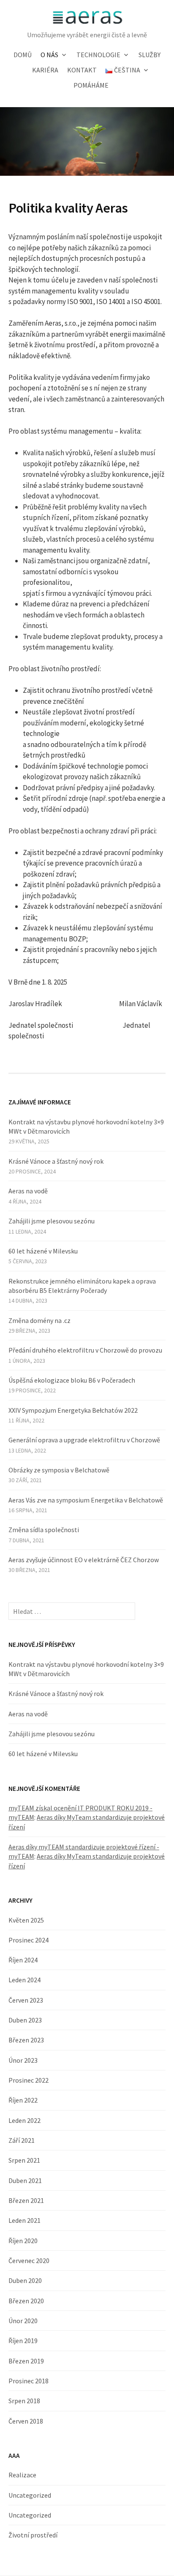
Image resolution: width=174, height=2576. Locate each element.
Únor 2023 (23, 2060)
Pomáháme (91, 85)
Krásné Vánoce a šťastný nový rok (56, 1161)
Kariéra (45, 70)
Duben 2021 (25, 2180)
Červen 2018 (26, 2421)
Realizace (22, 2475)
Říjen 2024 (23, 1960)
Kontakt (82, 70)
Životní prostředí (33, 2535)
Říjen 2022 (23, 2100)
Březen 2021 (26, 2200)
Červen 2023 (26, 2000)
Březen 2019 (26, 2361)
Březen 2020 (26, 2301)
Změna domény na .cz (39, 1320)
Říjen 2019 (23, 2341)
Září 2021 (22, 2140)
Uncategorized (30, 2495)
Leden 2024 (24, 1980)
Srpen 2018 (24, 2401)
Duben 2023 (25, 2020)
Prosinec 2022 (29, 2080)
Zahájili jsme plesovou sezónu (52, 1221)
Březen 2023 (26, 2040)
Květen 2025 (26, 1920)
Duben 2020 (25, 2280)
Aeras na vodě (28, 1191)
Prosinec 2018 (29, 2381)
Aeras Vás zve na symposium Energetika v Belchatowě (86, 1500)
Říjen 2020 (23, 2241)
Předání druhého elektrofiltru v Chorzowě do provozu (85, 1350)
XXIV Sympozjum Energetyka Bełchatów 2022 (73, 1410)
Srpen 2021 (24, 2160)
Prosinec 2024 (29, 1940)
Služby (150, 55)
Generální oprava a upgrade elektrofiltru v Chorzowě (84, 1440)
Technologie (98, 55)
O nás (49, 55)
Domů (23, 55)
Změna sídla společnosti (44, 1530)
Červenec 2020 (29, 2261)
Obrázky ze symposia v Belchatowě (59, 1470)
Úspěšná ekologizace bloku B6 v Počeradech (72, 1380)
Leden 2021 (24, 2220)
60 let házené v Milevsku (43, 1251)
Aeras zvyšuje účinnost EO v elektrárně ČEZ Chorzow (84, 1560)
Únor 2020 (23, 2321)
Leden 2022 (24, 2120)
